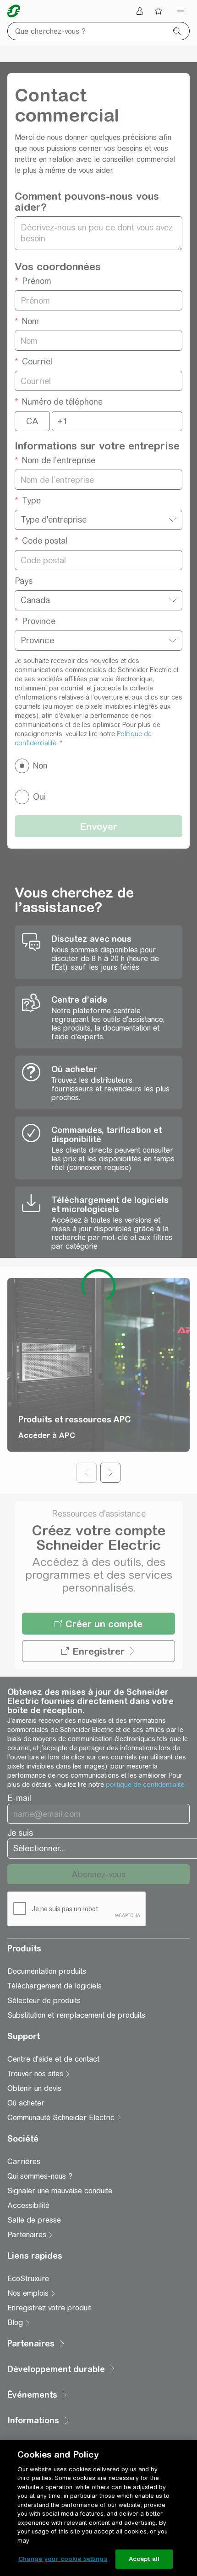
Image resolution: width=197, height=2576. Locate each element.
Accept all (144, 2559)
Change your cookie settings (63, 2559)
